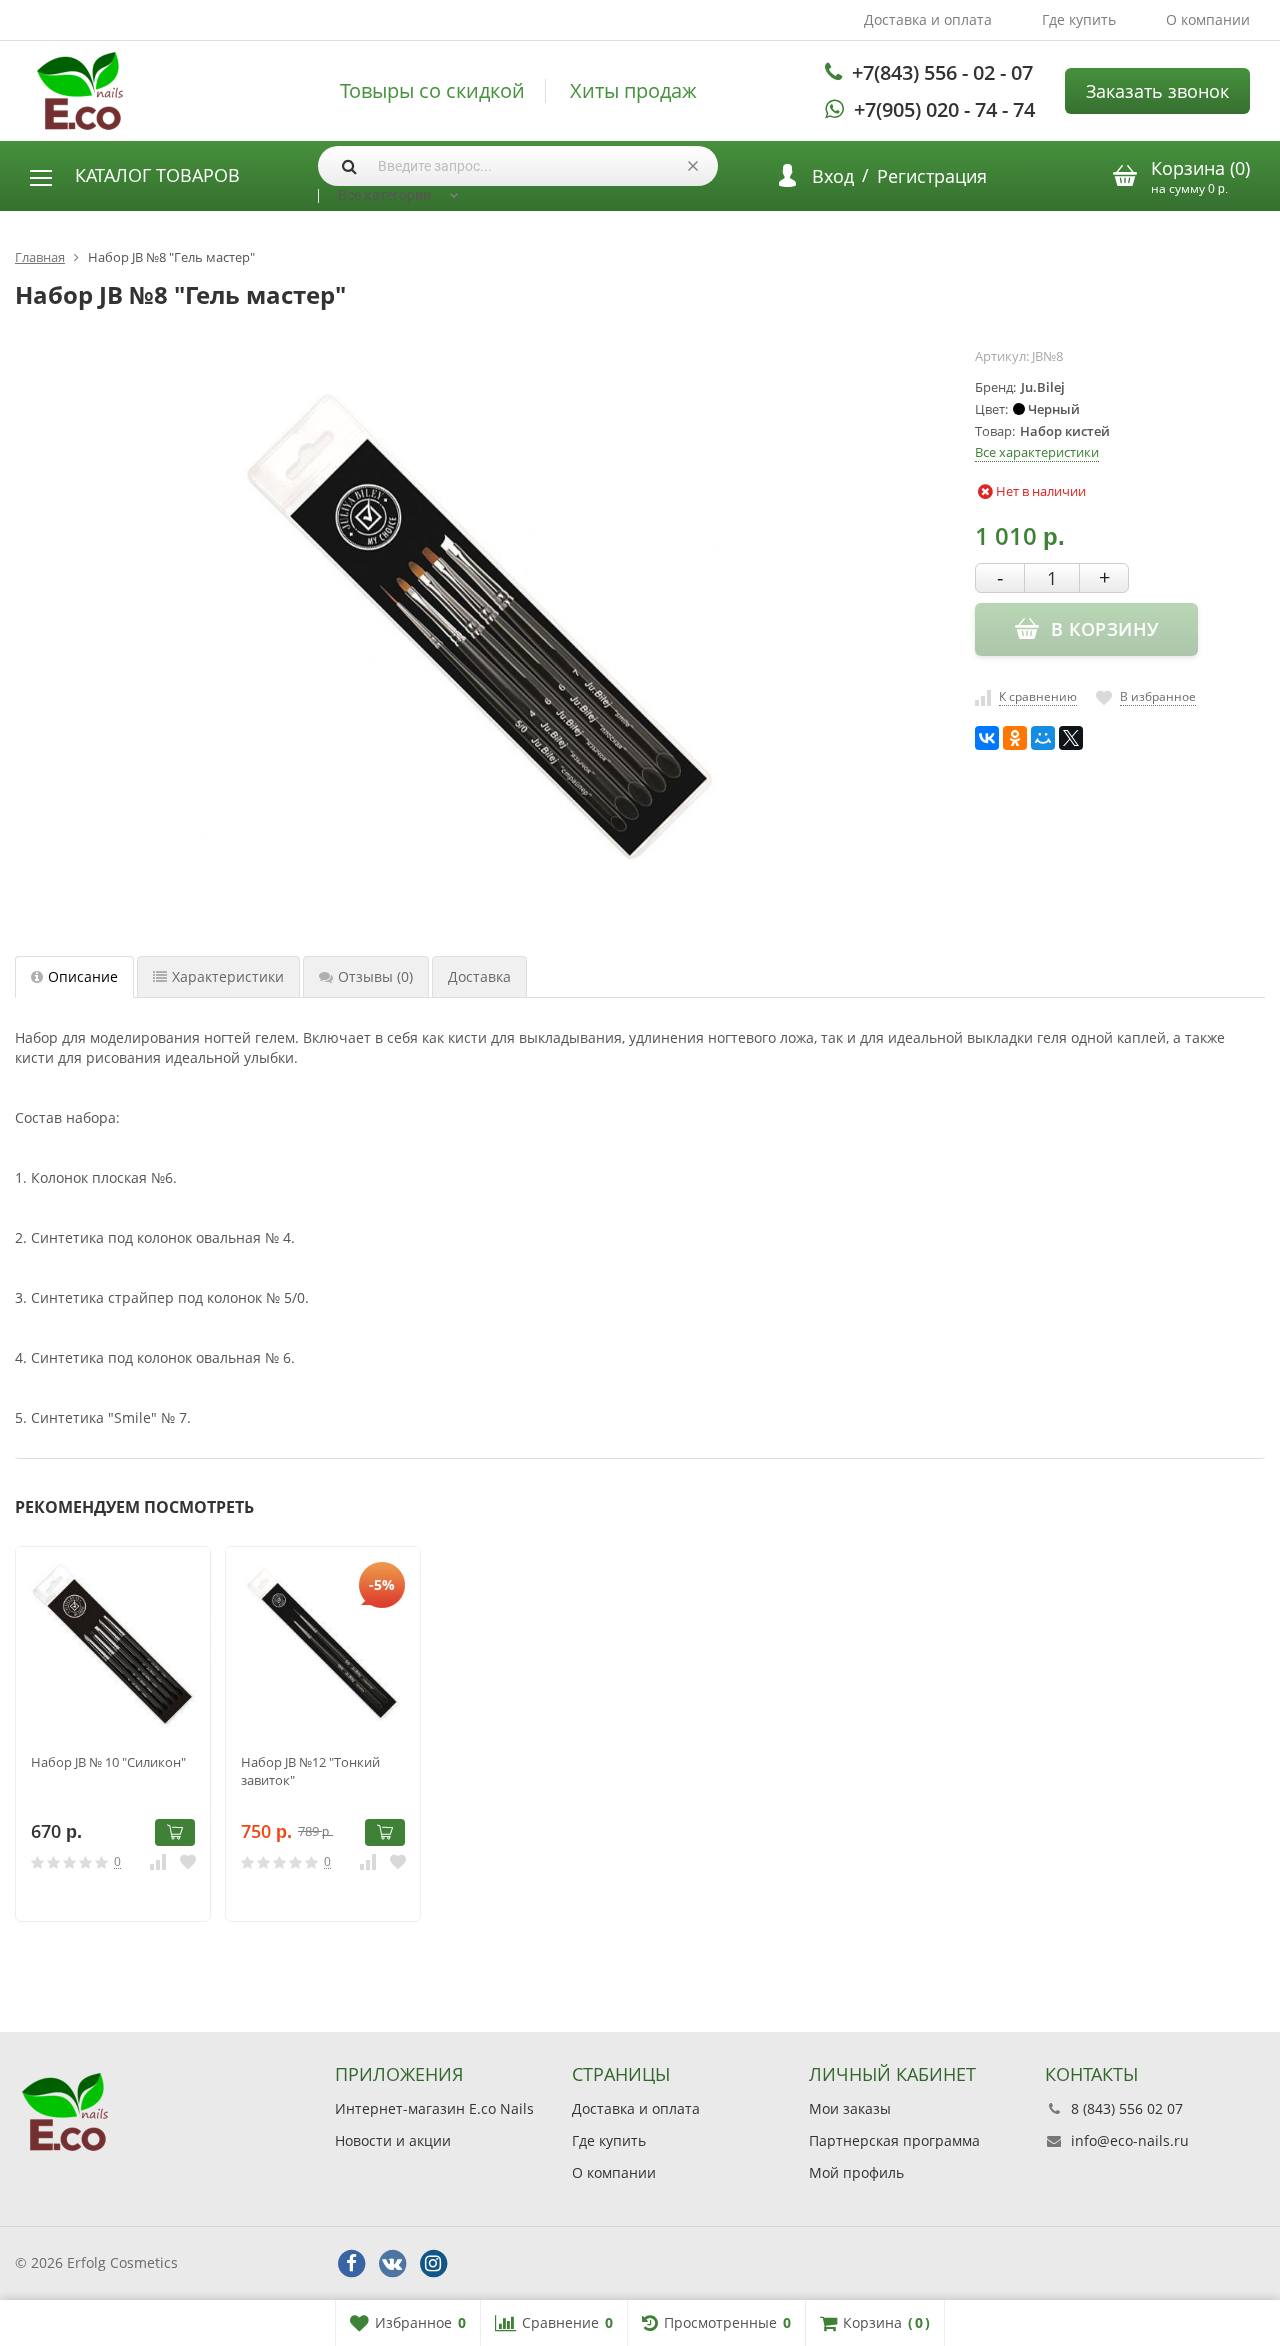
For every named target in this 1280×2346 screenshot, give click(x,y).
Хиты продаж (633, 91)
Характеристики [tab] (228, 976)
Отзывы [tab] (375, 976)
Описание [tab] (83, 976)
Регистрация (932, 176)
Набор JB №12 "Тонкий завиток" (310, 1771)
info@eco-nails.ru (1130, 2140)
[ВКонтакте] (987, 738)
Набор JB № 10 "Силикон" (108, 1762)
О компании (1208, 19)
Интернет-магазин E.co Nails (434, 2108)
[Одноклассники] (1015, 738)
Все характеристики (1037, 452)
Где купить (1079, 19)
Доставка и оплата (928, 19)
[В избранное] (188, 1862)
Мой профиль (856, 2172)
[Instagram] (433, 2264)
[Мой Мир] (1043, 738)
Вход (833, 176)
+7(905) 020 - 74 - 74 (944, 109)
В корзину (175, 1832)
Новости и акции (393, 2140)
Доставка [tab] (479, 976)
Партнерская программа (894, 2140)
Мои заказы (850, 2108)
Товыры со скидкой (432, 91)
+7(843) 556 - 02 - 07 (942, 72)
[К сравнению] (158, 1862)
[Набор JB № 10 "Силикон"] (113, 1644)
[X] (1071, 738)
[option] (113, 1734)
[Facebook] (351, 2264)
